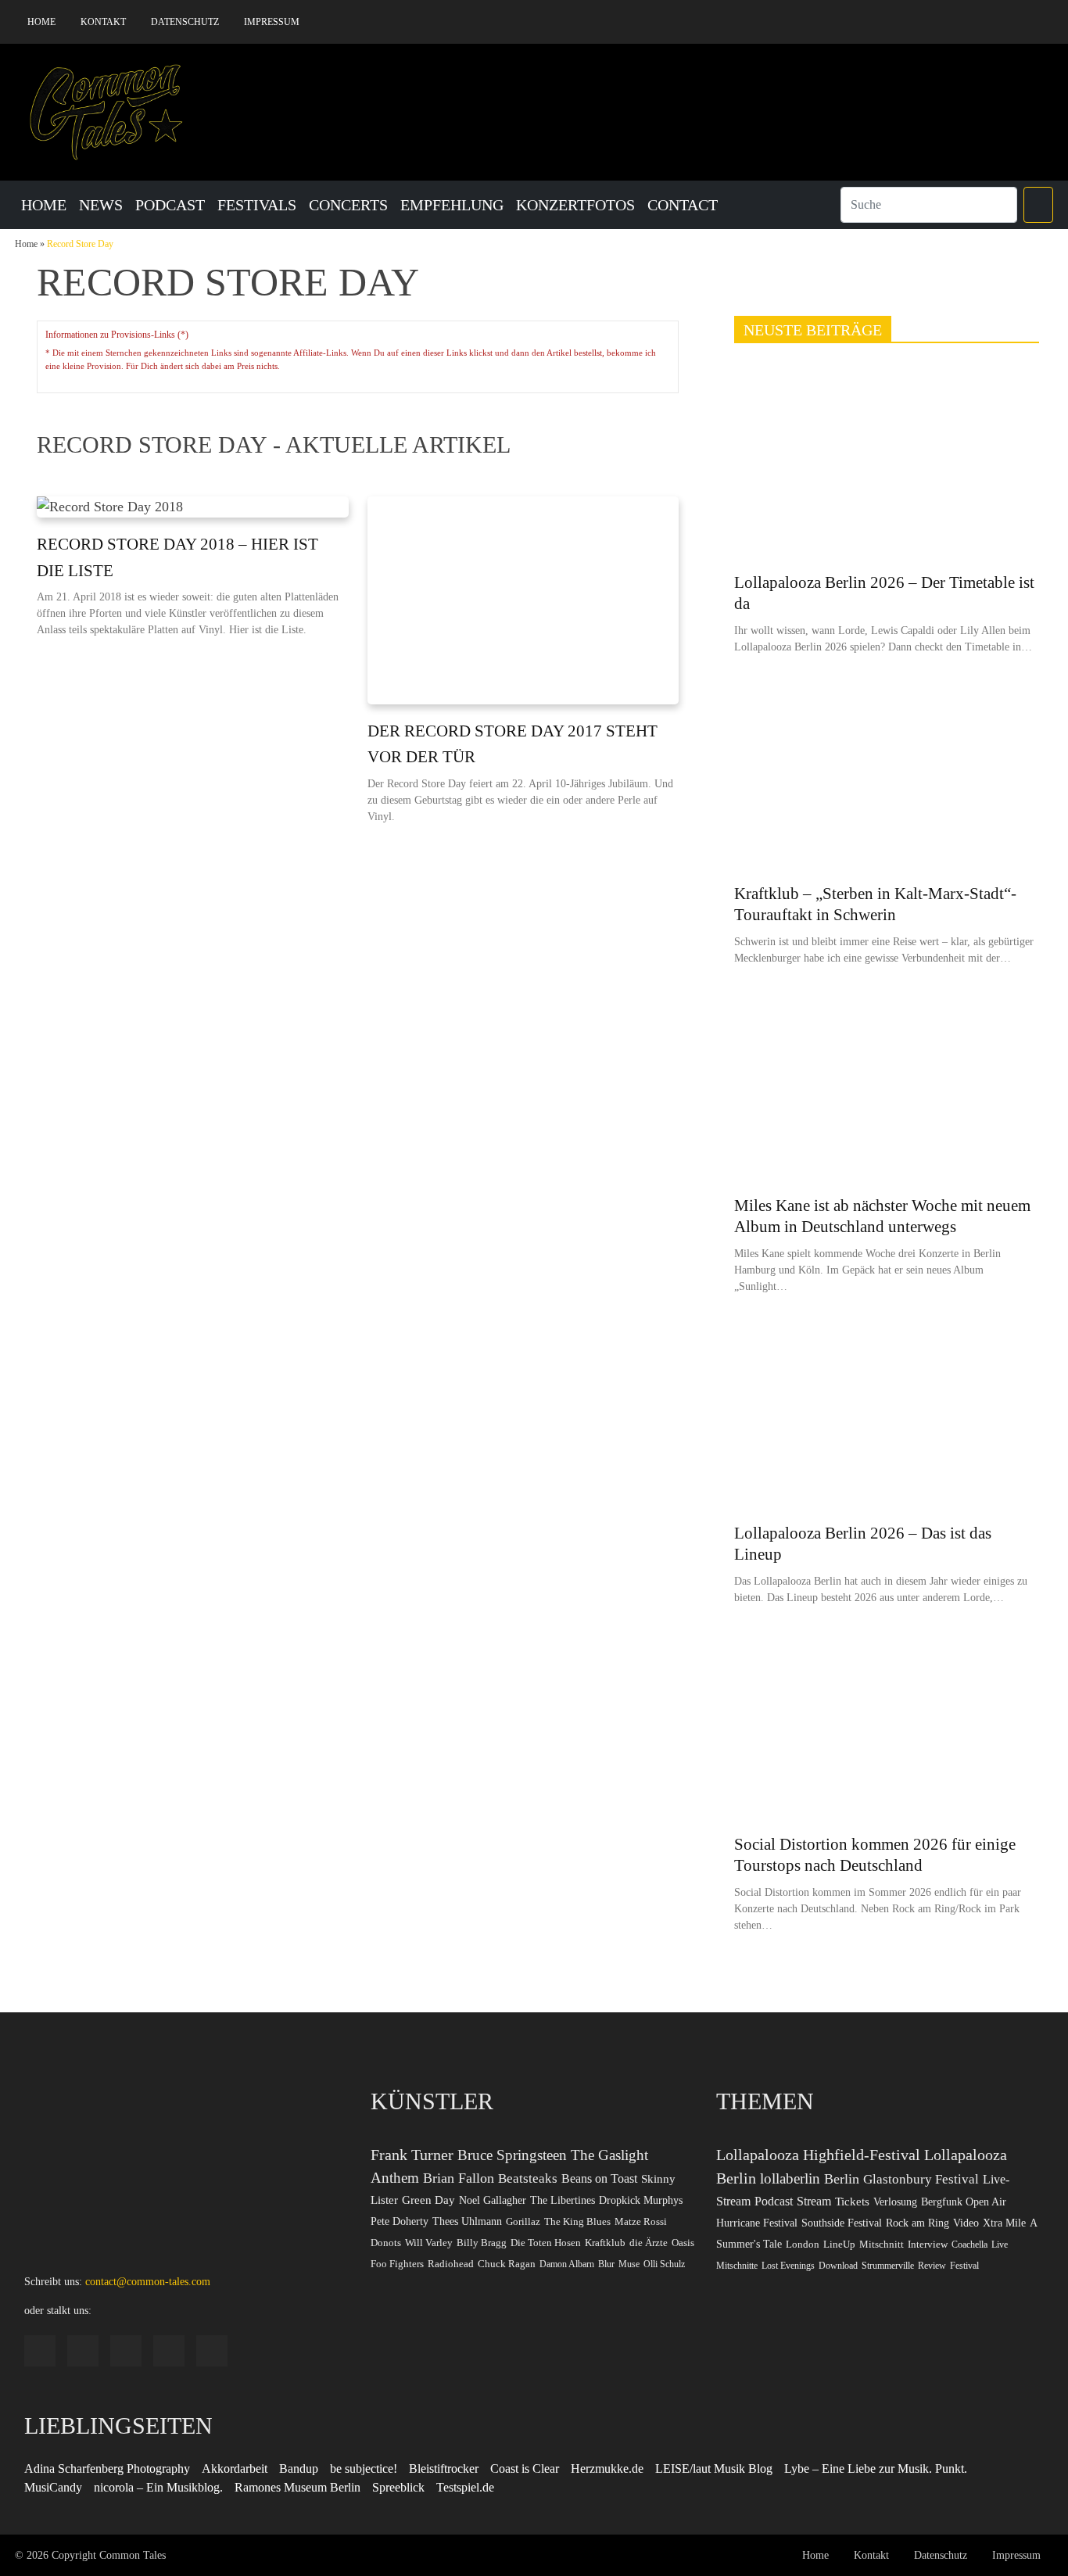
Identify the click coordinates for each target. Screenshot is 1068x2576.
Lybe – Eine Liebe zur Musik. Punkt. (876, 2469)
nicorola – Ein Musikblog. (158, 2487)
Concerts (348, 205)
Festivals (257, 205)
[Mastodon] (1041, 22)
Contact (683, 205)
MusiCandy (53, 2487)
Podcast (170, 205)
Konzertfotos (575, 205)
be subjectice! (364, 2469)
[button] (1038, 205)
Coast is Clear (525, 2469)
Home (41, 22)
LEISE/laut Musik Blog (714, 2469)
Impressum (272, 22)
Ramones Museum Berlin (297, 2487)
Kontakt (103, 22)
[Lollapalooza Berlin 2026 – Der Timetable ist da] (887, 465)
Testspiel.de (465, 2487)
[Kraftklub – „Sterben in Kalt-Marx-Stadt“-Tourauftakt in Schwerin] (887, 776)
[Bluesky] (994, 22)
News (101, 205)
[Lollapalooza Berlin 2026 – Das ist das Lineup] (887, 1416)
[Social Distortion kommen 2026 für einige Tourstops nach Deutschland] (887, 1727)
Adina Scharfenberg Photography (107, 2469)
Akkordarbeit (235, 2469)
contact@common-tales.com (148, 2282)
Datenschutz (185, 22)
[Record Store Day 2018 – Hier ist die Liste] (192, 507)
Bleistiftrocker (444, 2469)
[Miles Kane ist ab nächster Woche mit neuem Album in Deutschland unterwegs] (887, 1087)
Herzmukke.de (607, 2469)
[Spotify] (970, 22)
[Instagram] (946, 22)
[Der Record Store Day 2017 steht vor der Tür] (523, 600)
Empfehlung (452, 205)
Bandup (299, 2469)
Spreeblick (398, 2487)
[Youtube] (1017, 22)
